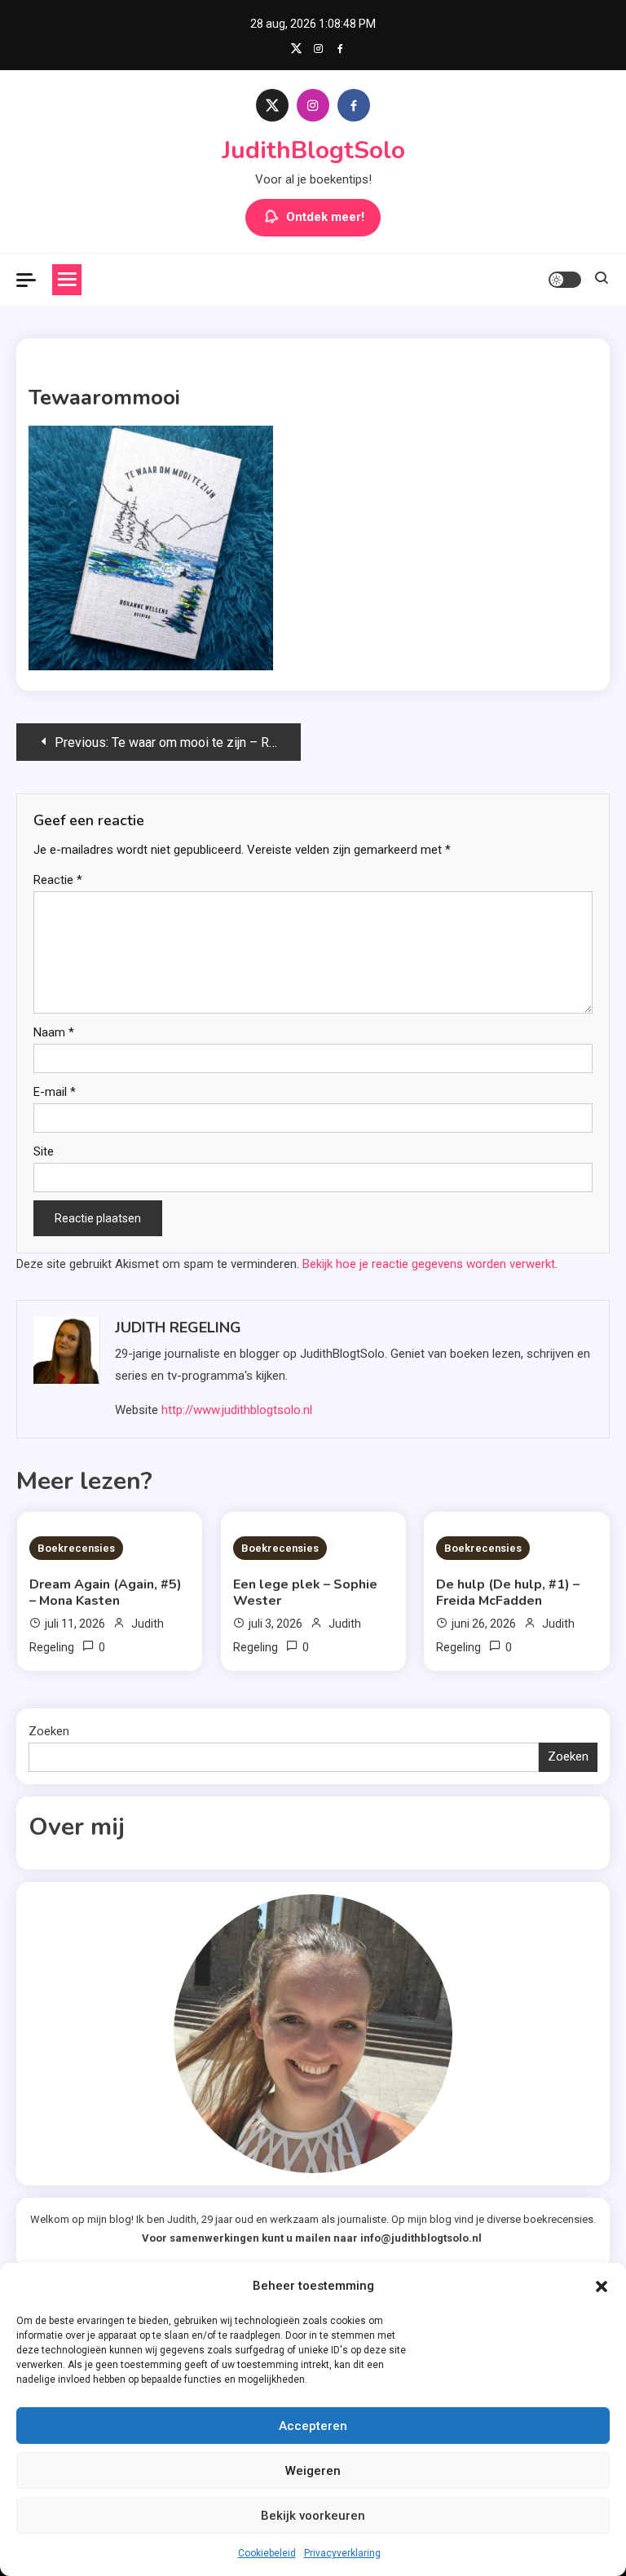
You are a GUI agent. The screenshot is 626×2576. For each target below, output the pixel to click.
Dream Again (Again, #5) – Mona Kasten (106, 1593)
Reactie (58, 880)
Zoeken (49, 1731)
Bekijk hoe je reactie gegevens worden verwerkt (429, 1264)
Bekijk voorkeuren (313, 2516)
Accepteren (313, 2426)
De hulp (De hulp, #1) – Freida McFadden (508, 1593)
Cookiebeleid (267, 2553)
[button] (602, 2287)
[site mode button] (565, 280)
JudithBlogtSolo (313, 150)
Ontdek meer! (325, 217)
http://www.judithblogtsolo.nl (237, 1410)
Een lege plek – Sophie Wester (305, 1593)
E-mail (55, 1092)
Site (44, 1151)
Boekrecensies (76, 1548)
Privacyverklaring (342, 2553)
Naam (54, 1032)
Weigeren (313, 2471)
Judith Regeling (178, 1328)
